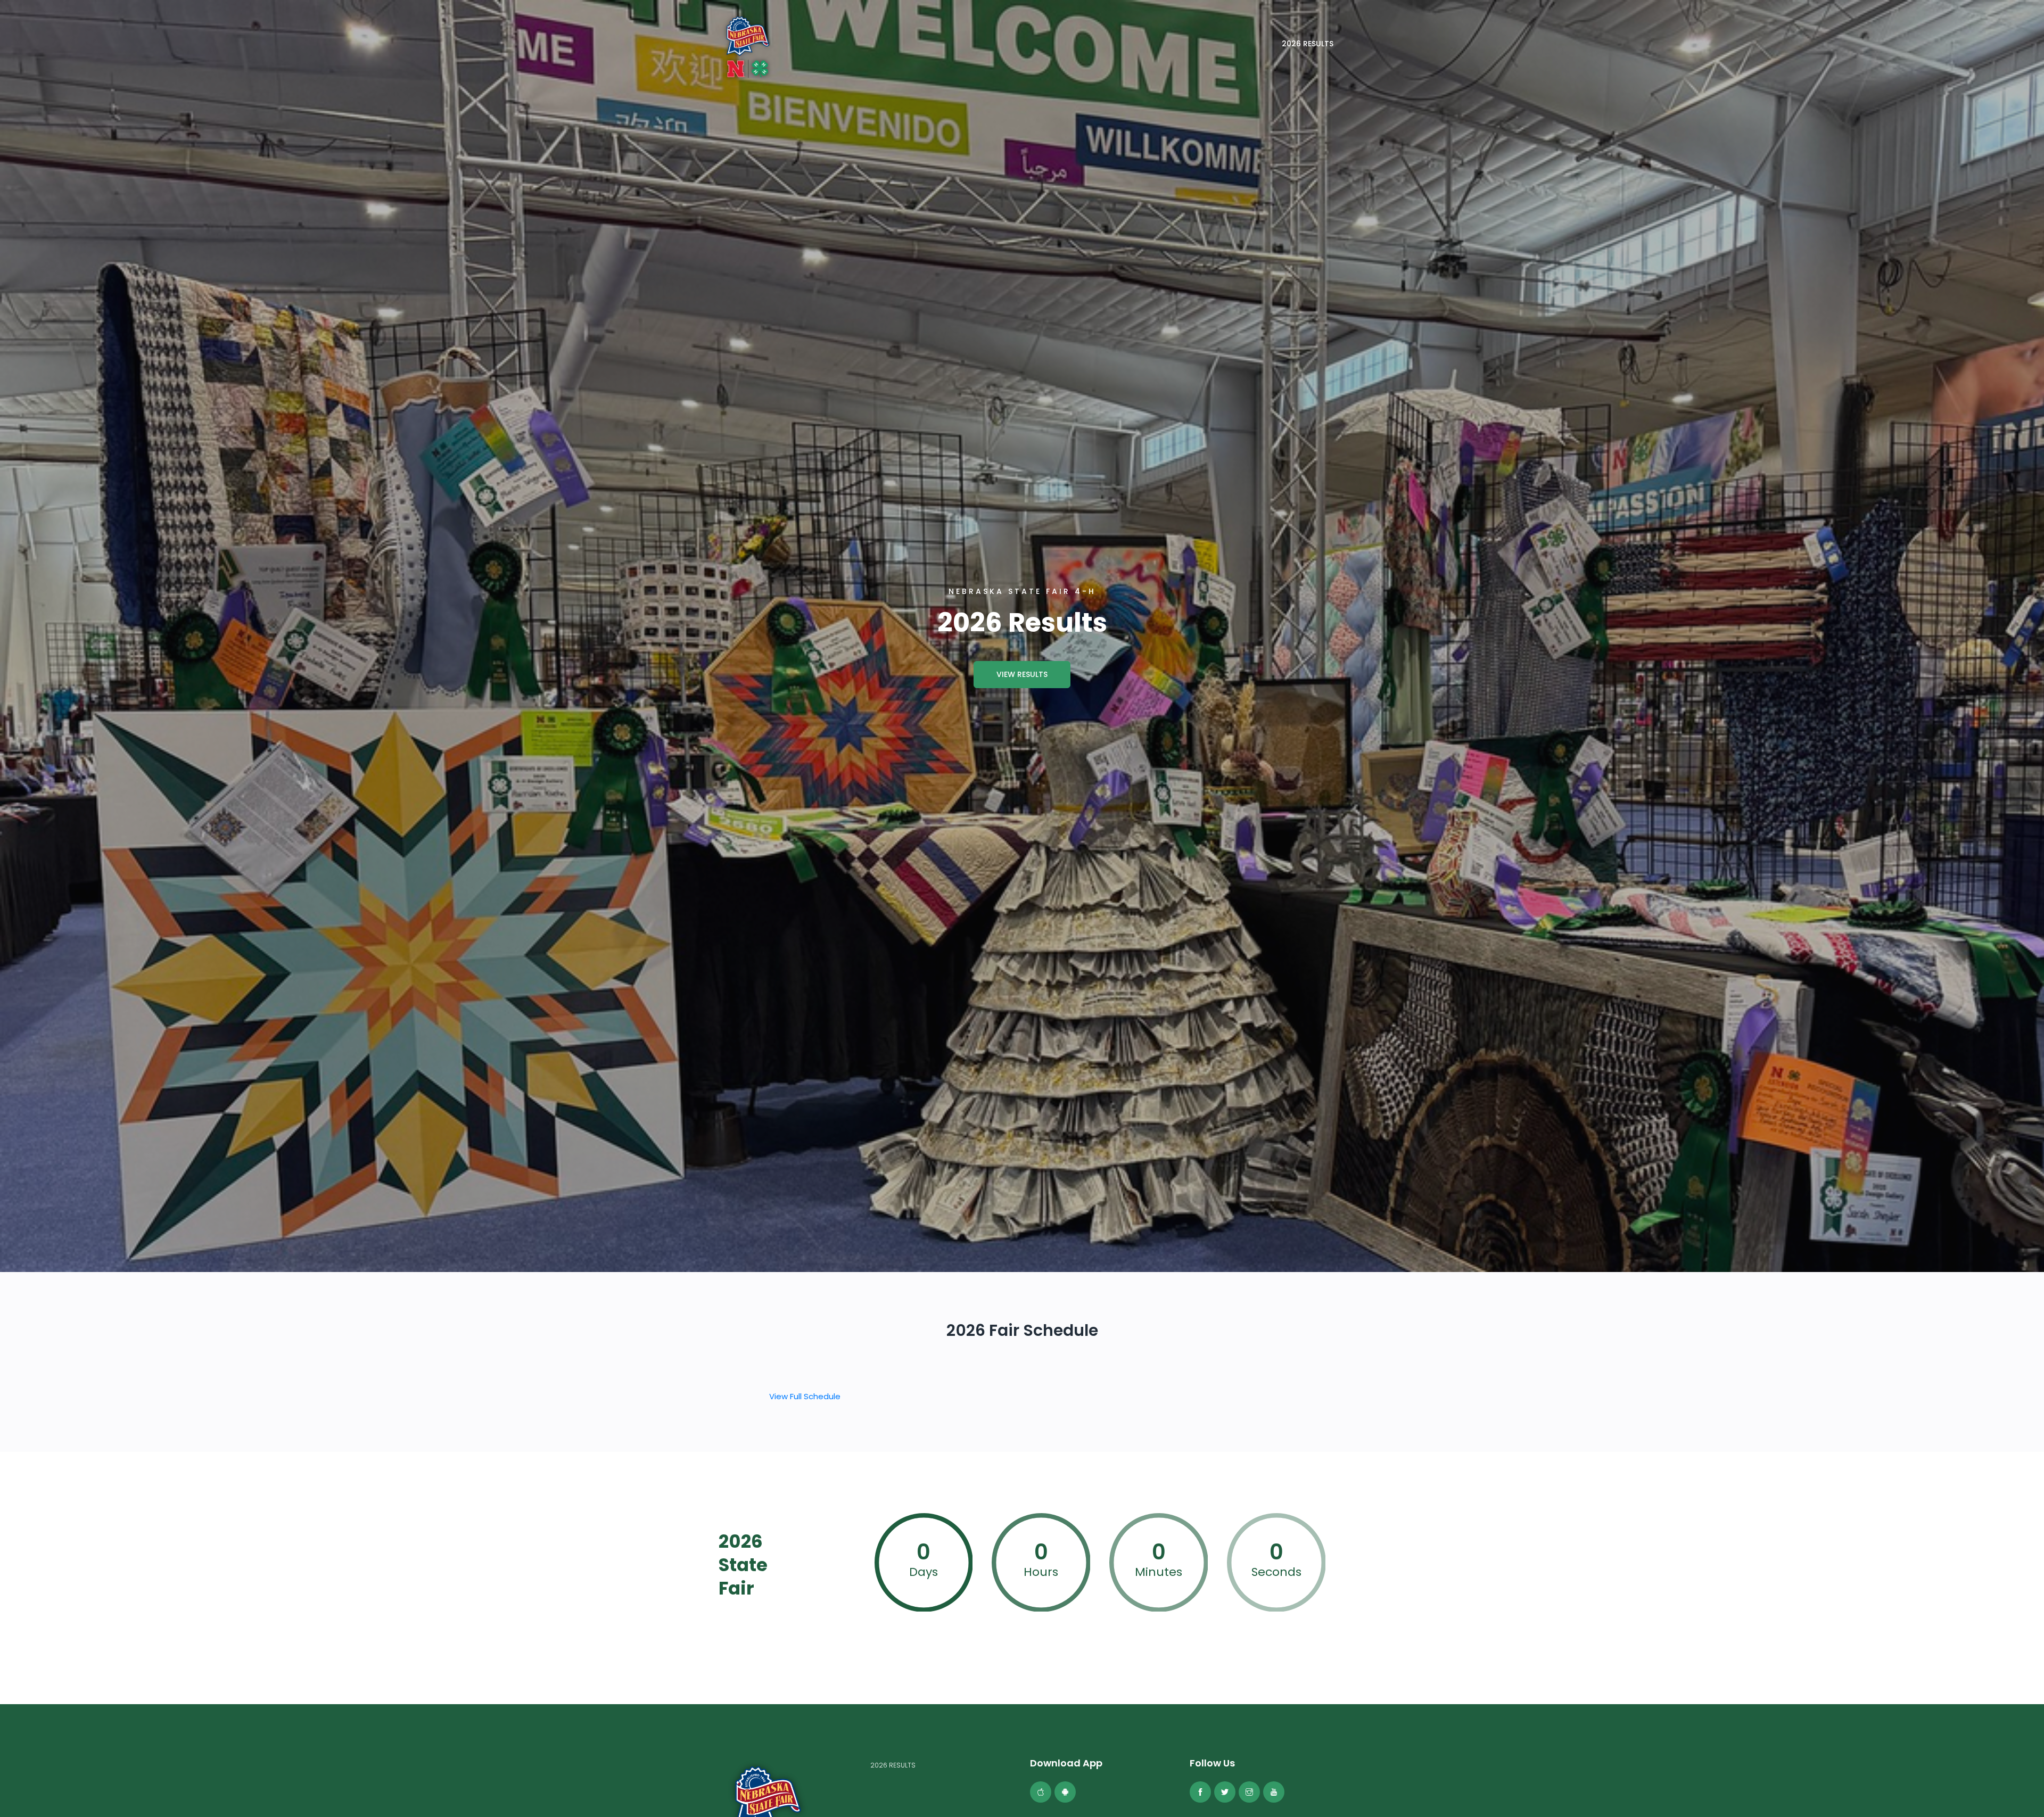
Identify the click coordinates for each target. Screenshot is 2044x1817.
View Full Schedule (805, 1396)
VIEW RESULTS (1022, 674)
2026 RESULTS (1308, 44)
